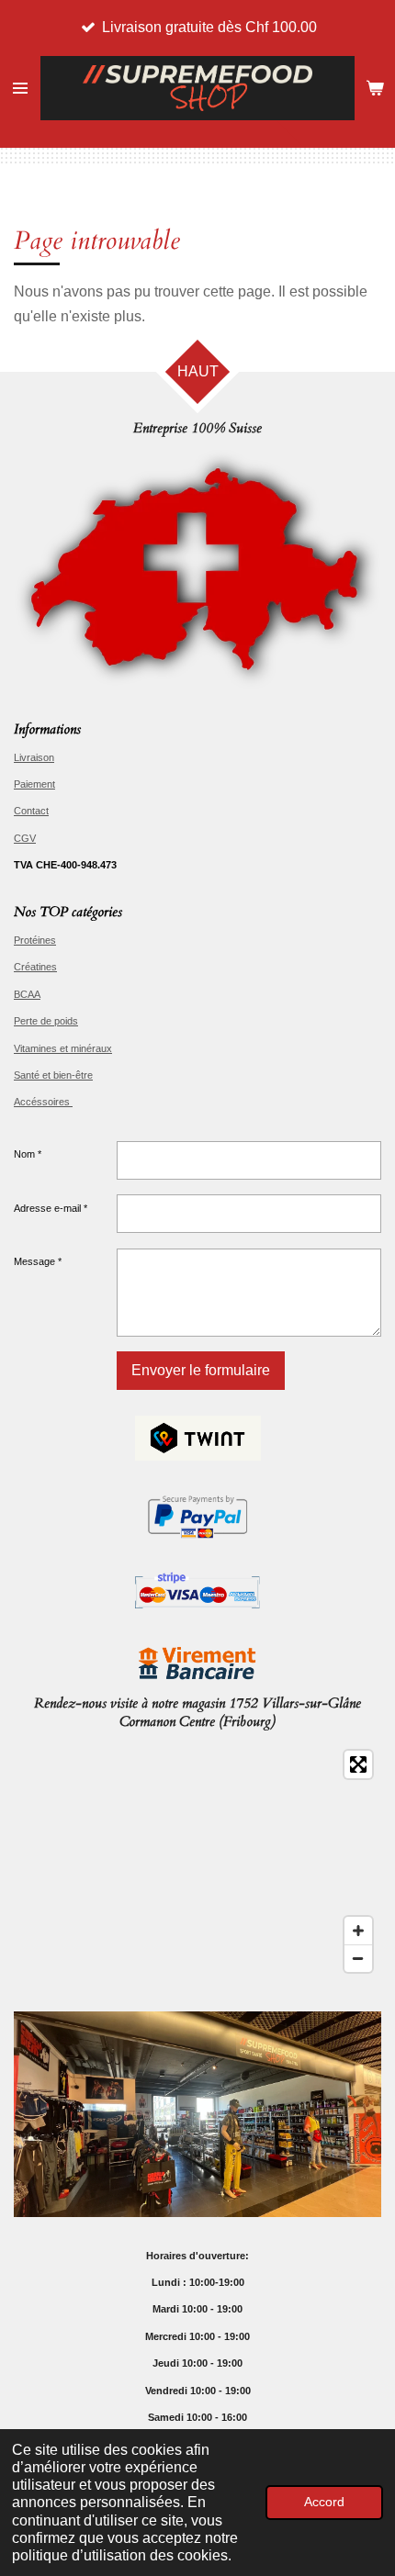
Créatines (35, 967)
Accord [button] (324, 2502)
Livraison (34, 757)
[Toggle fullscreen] (358, 1764)
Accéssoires (43, 1102)
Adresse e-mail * (51, 1208)
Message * (38, 1261)
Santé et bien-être (53, 1075)
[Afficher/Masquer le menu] (20, 88)
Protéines (35, 940)
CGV (25, 838)
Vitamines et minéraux (63, 1048)
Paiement (34, 784)
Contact (31, 811)
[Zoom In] (358, 1931)
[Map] (197, 1862)
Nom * (28, 1154)
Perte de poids (46, 1021)
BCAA (27, 994)
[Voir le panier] (375, 88)
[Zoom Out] (358, 1958)
